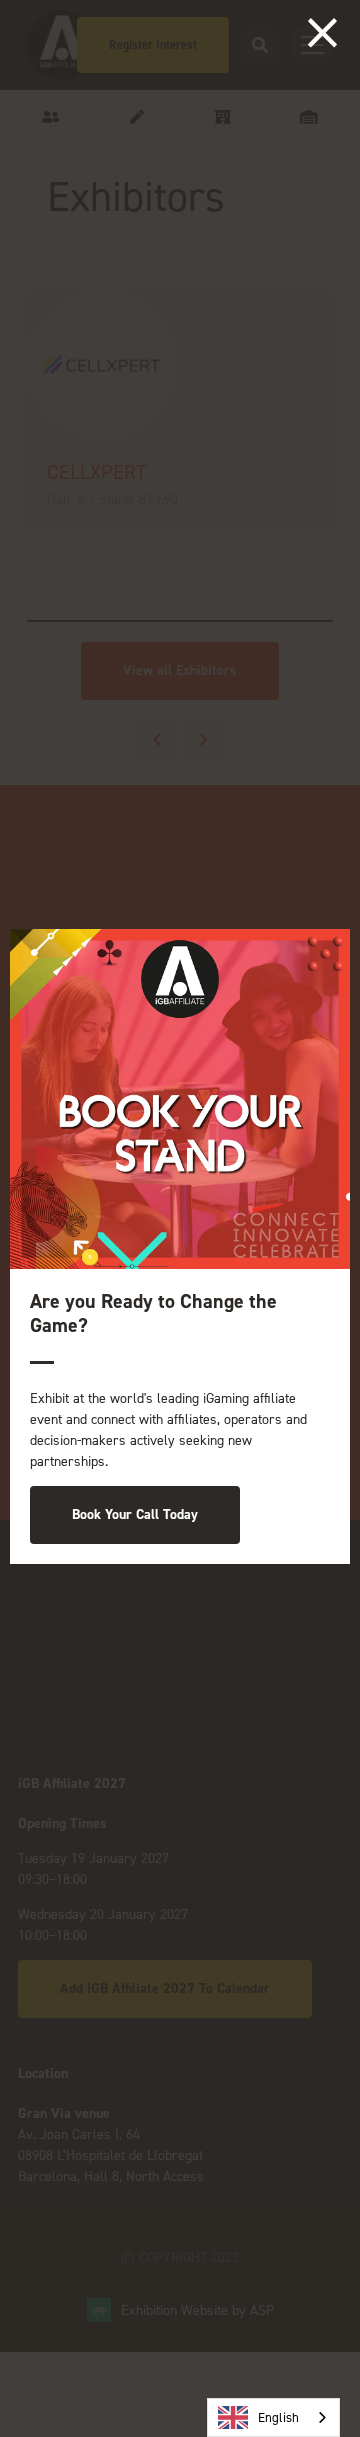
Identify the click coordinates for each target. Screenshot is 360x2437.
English (278, 2417)
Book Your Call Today (135, 1514)
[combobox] (273, 2417)
